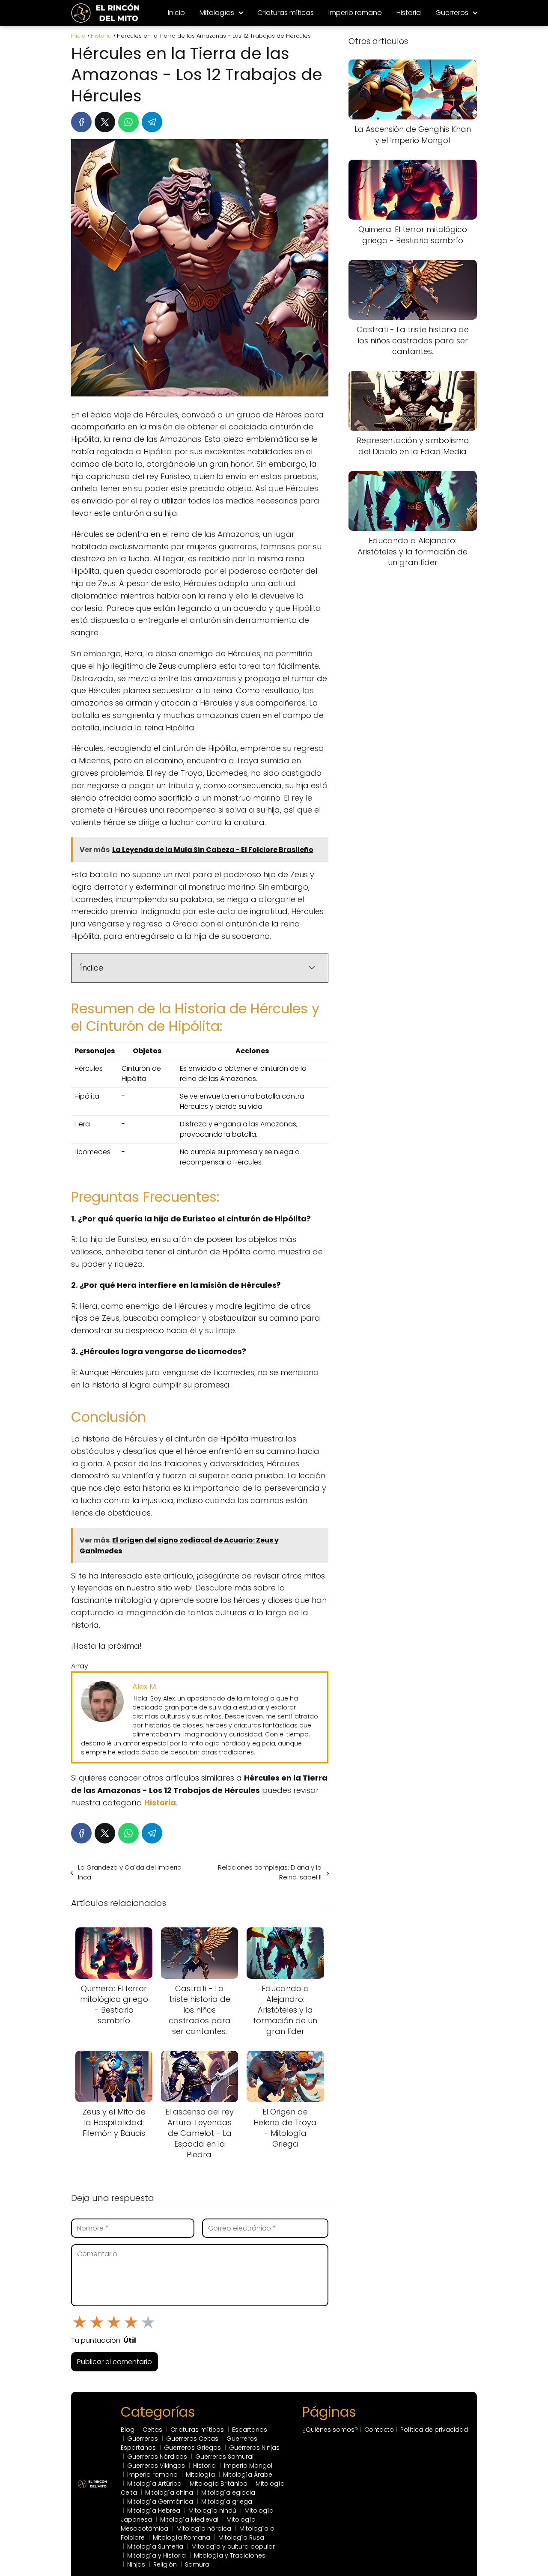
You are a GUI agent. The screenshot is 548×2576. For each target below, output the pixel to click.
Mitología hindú (212, 2510)
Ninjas (136, 2564)
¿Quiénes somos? (330, 2430)
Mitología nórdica (204, 2528)
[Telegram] (152, 122)
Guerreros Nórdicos (157, 2457)
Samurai (198, 2564)
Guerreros (452, 13)
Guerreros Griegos (192, 2448)
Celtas (152, 2430)
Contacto (379, 2430)
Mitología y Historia (156, 2555)
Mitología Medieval (189, 2519)
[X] (105, 122)
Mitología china (169, 2493)
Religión (165, 2564)
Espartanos (250, 2430)
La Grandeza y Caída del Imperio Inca (130, 1872)
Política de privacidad (434, 2430)
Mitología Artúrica (154, 2484)
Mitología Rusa (241, 2537)
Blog (128, 2430)
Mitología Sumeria (155, 2546)
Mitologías (217, 13)
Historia (409, 13)
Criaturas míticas (286, 13)
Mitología (200, 2475)
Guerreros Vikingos (156, 2466)
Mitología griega (227, 2502)
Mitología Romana (182, 2537)
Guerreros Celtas (192, 2439)
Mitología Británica (219, 2484)
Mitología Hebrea (154, 2510)
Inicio (176, 13)
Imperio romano (355, 13)
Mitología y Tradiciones (230, 2555)
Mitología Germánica (160, 2502)
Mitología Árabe (248, 2475)
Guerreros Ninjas (254, 2448)
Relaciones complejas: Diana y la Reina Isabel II (270, 1872)
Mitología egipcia (228, 2493)
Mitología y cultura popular (233, 2546)
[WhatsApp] (128, 122)
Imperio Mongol (248, 2466)
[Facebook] (81, 122)
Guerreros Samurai (224, 2457)
